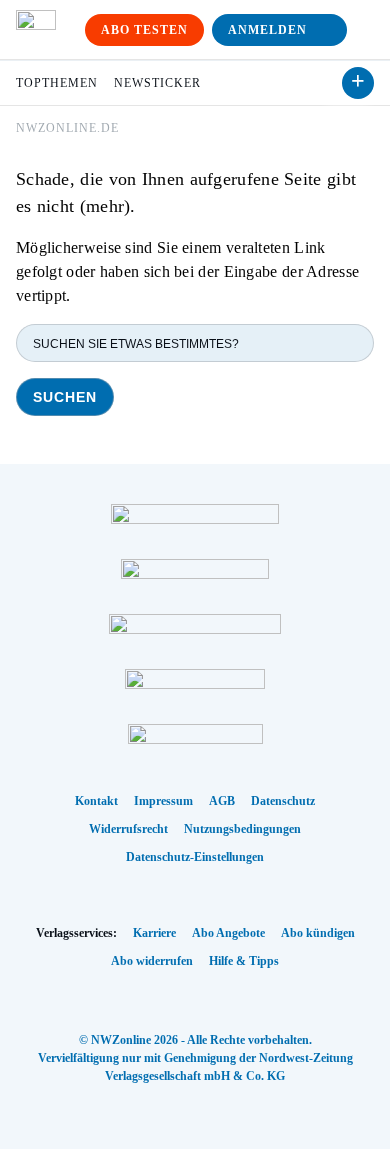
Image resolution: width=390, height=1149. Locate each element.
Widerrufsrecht (128, 829)
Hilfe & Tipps (244, 961)
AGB (222, 801)
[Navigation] (364, 30)
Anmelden (267, 30)
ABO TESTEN (144, 30)
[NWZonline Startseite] (36, 30)
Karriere (154, 933)
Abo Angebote (228, 933)
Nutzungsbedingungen (242, 829)
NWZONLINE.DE (67, 128)
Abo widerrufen (152, 961)
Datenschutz (283, 801)
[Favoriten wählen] (358, 83)
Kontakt (96, 801)
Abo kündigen (318, 933)
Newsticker (157, 83)
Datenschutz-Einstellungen (195, 857)
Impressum (163, 801)
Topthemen (57, 83)
